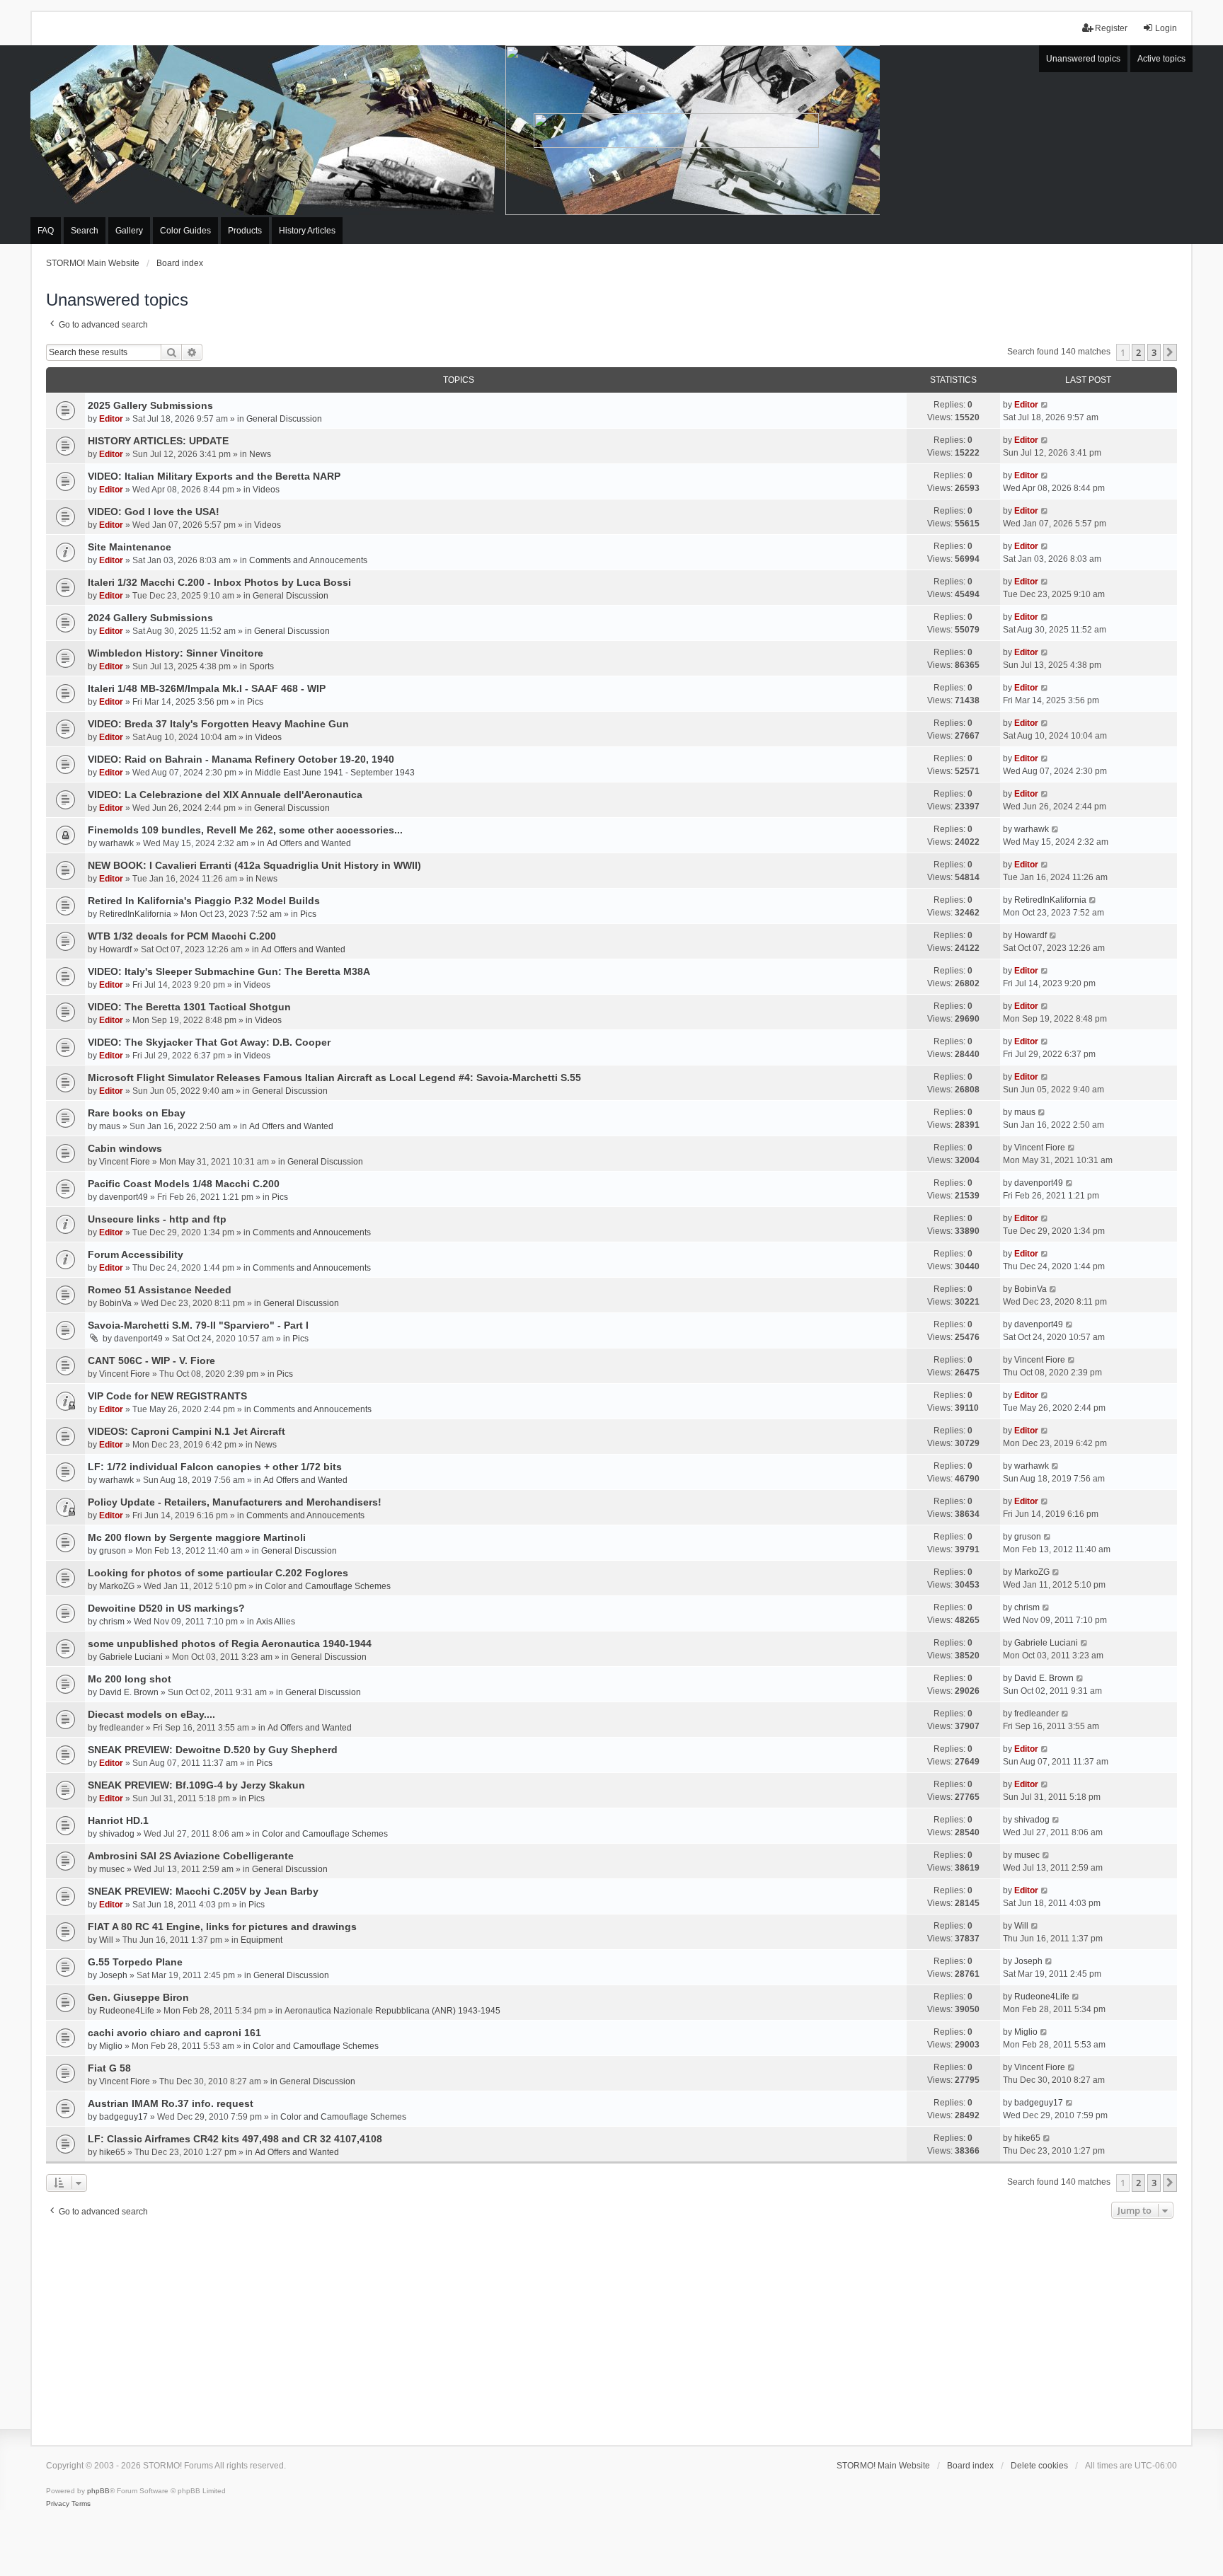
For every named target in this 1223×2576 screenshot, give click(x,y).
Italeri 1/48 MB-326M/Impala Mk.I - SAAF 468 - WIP (207, 688)
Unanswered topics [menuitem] (1083, 59)
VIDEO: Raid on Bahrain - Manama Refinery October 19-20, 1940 (241, 759)
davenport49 (124, 1197)
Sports (262, 666)
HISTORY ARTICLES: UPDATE (158, 441)
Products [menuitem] (245, 231)
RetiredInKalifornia (135, 914)
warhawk (116, 843)
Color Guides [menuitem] (185, 231)
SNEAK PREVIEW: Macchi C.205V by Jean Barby (203, 1891)
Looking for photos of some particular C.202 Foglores (218, 1573)
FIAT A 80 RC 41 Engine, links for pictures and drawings (222, 1927)
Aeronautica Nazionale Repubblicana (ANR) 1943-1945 (392, 2011)
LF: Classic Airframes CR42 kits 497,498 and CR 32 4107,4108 (235, 2139)
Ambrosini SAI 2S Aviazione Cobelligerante (191, 1856)
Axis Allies (276, 1622)
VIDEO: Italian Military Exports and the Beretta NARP (214, 476)
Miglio (111, 2046)
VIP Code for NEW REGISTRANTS (167, 1396)
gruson (113, 1551)
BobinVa (115, 1303)
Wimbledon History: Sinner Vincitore (176, 653)
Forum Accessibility (136, 1254)
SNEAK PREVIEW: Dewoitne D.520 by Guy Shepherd (213, 1750)
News (260, 454)
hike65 (112, 2152)
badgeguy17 (124, 2117)
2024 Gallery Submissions (150, 618)
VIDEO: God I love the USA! (154, 512)
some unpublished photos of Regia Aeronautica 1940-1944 (230, 1644)
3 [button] (1154, 352)
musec (112, 1869)
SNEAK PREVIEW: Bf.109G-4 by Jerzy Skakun (196, 1785)
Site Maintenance (130, 547)
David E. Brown (129, 1692)
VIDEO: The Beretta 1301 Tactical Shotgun (189, 1007)
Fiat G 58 (109, 2068)
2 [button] (1138, 352)
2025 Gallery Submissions (150, 405)
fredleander (121, 1728)
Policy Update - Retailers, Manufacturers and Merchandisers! (235, 1502)
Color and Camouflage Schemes (328, 1586)
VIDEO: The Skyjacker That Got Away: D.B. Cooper (209, 1042)
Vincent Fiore (125, 1162)
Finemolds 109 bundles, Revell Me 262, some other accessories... (245, 830)
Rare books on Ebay (137, 1113)
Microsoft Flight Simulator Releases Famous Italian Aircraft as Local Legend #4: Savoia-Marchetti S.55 (334, 1078)
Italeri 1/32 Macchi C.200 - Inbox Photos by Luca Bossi (219, 582)
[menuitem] (58, 2504)
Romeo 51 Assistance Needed (160, 1290)
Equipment (262, 1940)
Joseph (113, 1975)
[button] (1170, 352)
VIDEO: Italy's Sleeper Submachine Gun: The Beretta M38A (229, 971)
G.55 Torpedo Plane (135, 1962)
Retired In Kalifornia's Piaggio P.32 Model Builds (204, 901)
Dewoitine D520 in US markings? (166, 1608)
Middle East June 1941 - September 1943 (335, 773)
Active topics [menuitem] (1161, 59)
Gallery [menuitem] (129, 231)
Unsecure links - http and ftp (157, 1219)
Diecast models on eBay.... (151, 1714)
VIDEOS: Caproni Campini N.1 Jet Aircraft (186, 1431)
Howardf (115, 949)
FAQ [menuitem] (46, 231)
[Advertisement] (611, 2328)
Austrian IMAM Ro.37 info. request (171, 2103)
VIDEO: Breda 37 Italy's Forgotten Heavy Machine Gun (218, 724)
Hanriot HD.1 (118, 1820)
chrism (112, 1622)
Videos (266, 490)
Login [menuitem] (1166, 28)
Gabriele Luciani (131, 1657)
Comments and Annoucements (308, 560)
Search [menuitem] (85, 231)
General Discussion (284, 419)
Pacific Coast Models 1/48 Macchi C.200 (184, 1184)
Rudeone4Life (127, 2011)
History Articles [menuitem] (307, 231)
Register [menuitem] (1111, 28)
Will (106, 1940)
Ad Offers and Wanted (309, 843)
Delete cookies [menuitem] (1039, 2466)
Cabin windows (125, 1148)
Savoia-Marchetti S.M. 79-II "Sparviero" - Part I (198, 1325)
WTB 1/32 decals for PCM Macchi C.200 (182, 936)
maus (110, 1126)
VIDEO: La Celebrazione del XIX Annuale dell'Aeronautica (225, 795)
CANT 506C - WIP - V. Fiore (151, 1361)
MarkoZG (117, 1586)
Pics (255, 702)
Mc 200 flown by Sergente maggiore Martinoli (197, 1537)
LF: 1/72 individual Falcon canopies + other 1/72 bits (215, 1467)
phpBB (98, 2491)
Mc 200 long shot (130, 1679)
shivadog (117, 1834)
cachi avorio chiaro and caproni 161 (174, 2033)
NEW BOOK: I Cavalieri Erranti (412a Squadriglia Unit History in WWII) (254, 865)
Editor (111, 419)
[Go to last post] (1045, 405)
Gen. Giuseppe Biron (138, 1997)
